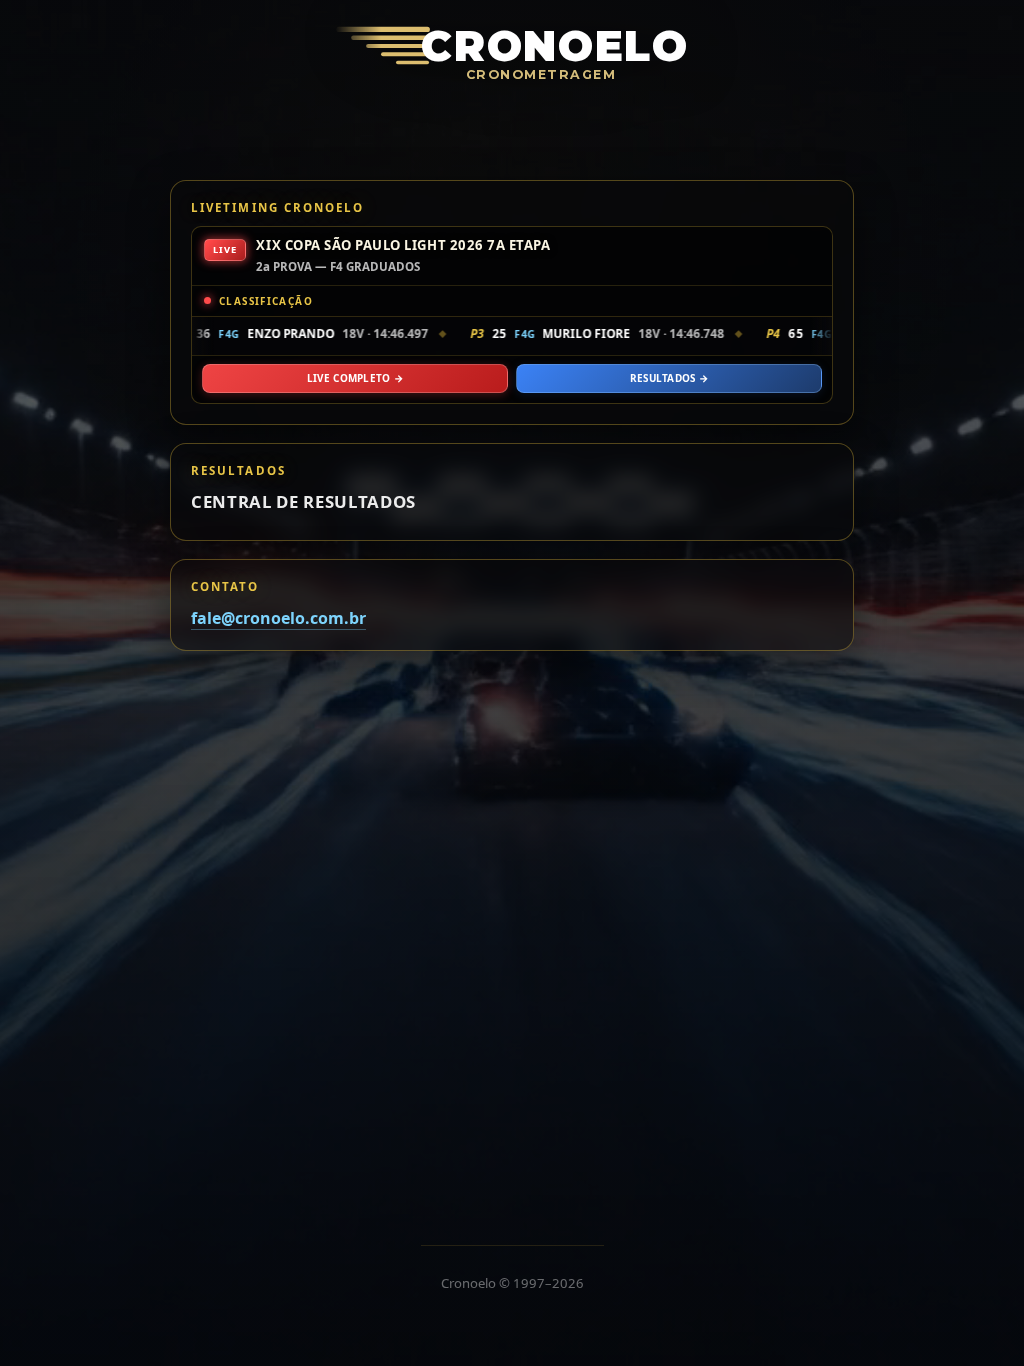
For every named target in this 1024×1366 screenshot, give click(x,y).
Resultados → (669, 378)
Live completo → (355, 378)
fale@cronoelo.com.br (278, 618)
